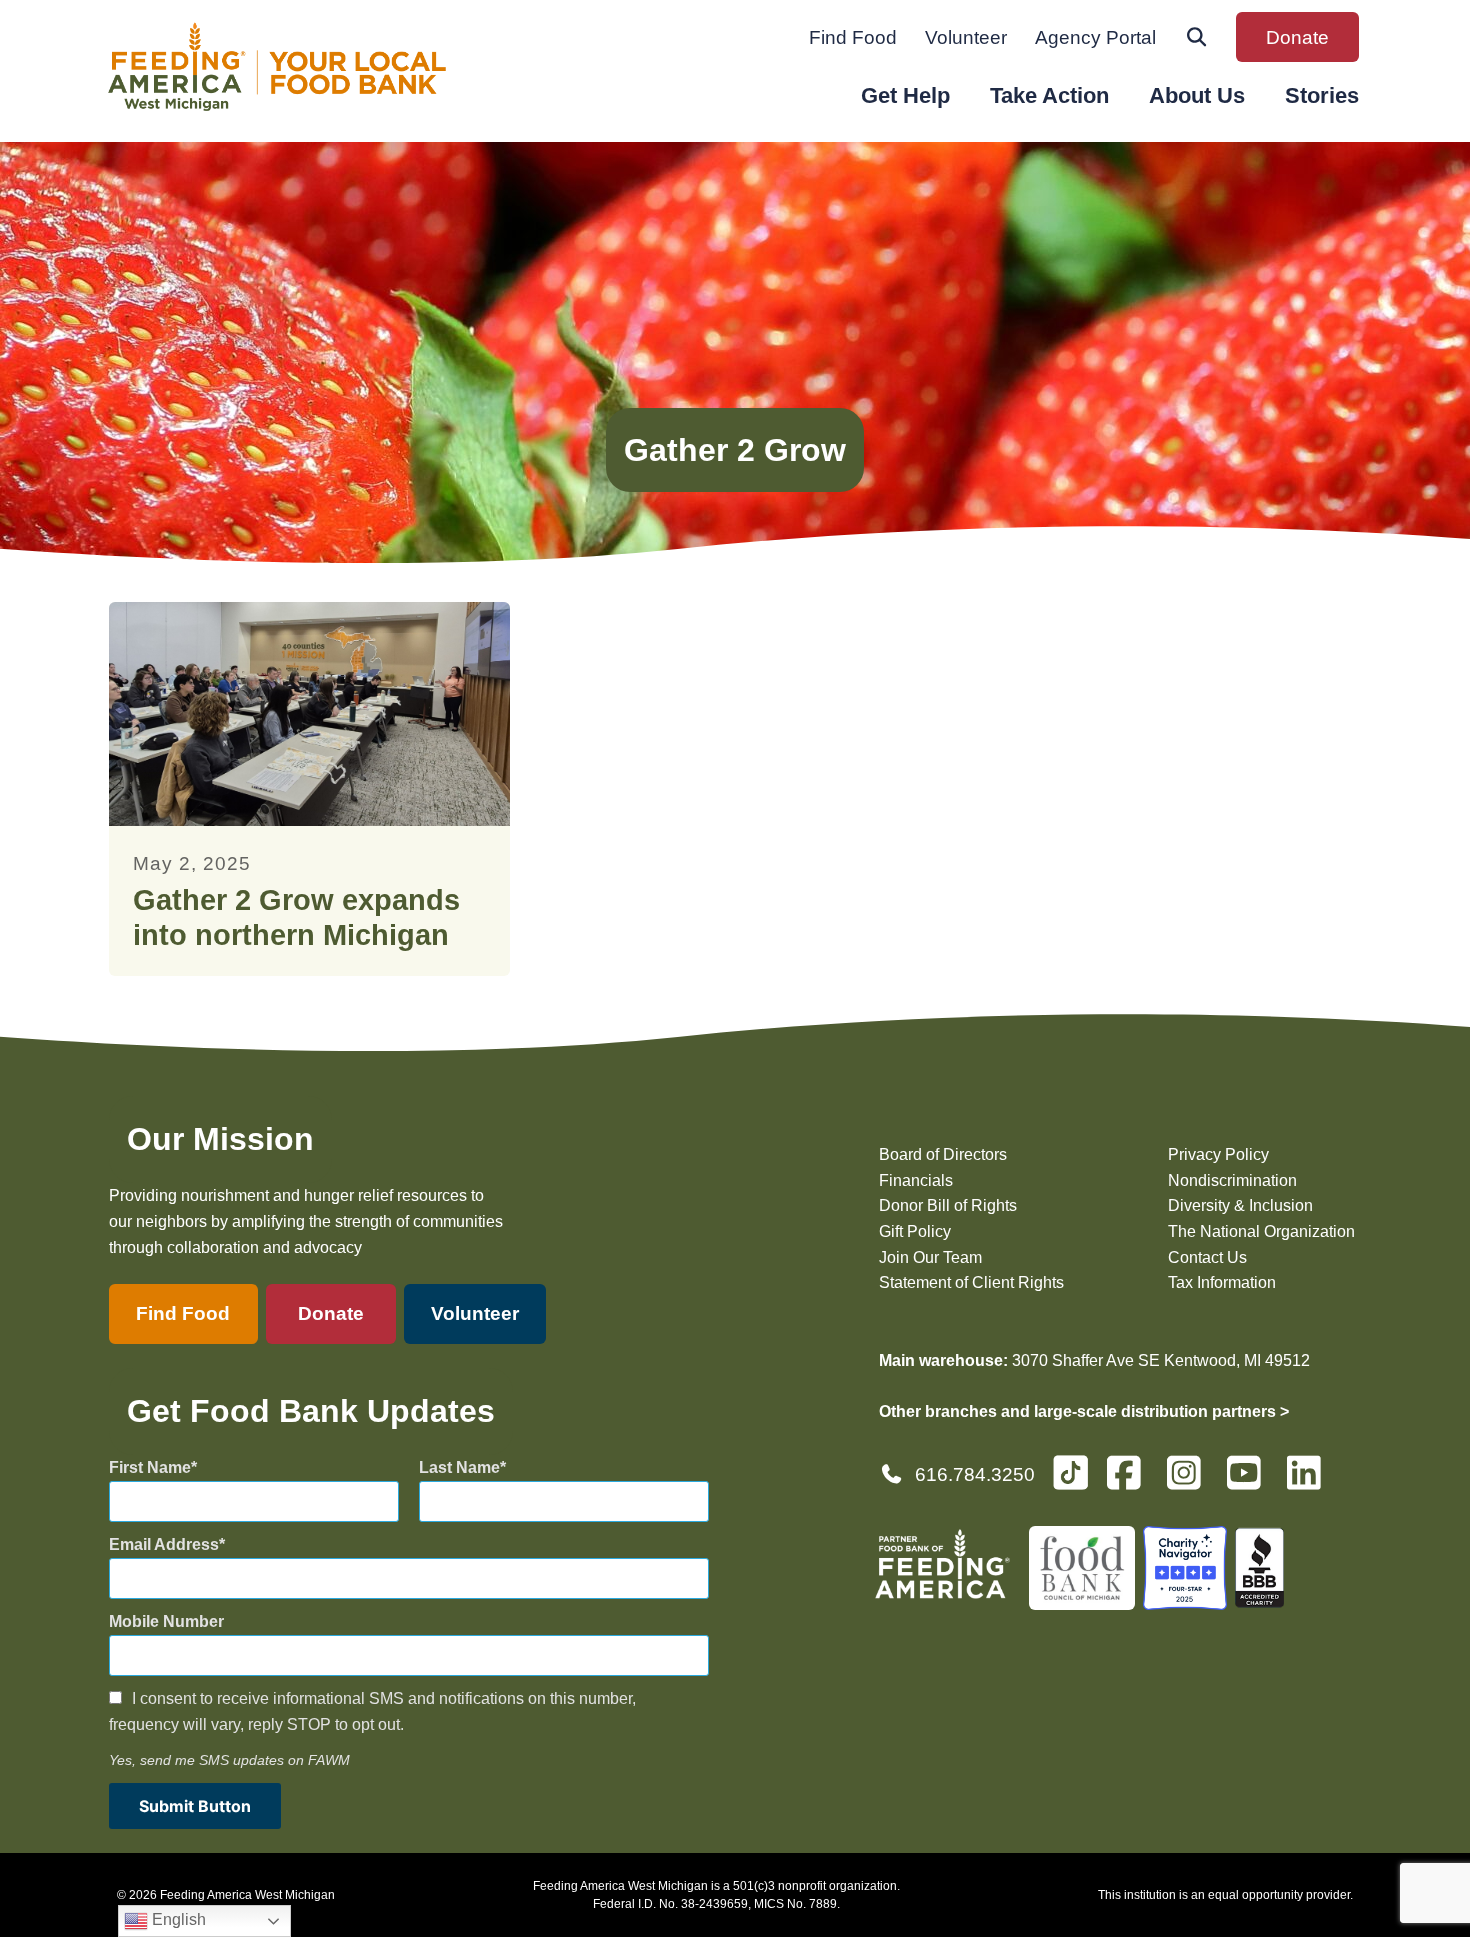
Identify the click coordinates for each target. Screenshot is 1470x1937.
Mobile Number (166, 1621)
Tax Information (1222, 1282)
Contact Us (1207, 1257)
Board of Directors (943, 1154)
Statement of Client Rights (971, 1282)
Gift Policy (915, 1231)
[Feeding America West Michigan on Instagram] (1190, 1481)
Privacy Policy (1218, 1154)
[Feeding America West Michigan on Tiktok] (1070, 1471)
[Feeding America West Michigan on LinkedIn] (1310, 1481)
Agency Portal (1095, 37)
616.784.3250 (975, 1474)
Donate (1297, 37)
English (177, 1919)
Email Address (164, 1544)
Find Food (853, 37)
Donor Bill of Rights (948, 1205)
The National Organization (1261, 1231)
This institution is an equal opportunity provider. (1225, 1895)
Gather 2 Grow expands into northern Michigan (296, 917)
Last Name (459, 1467)
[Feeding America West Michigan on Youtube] (1250, 1481)
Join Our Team (930, 1257)
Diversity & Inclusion (1240, 1205)
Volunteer (966, 37)
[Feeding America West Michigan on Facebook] (1130, 1481)
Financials (916, 1180)
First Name (150, 1467)
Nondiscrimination (1232, 1180)
